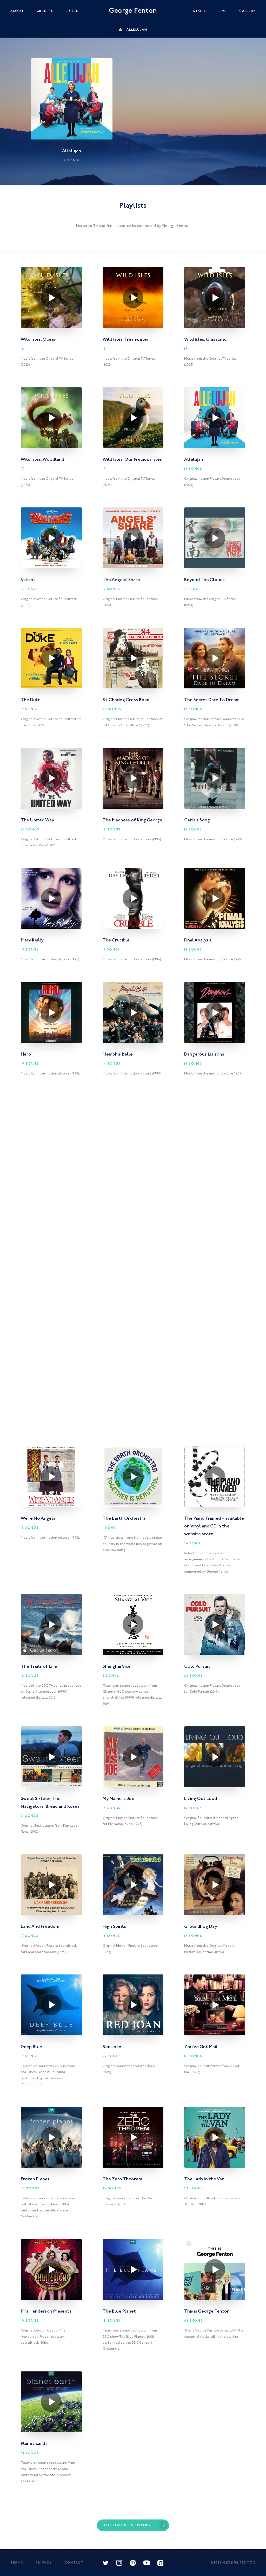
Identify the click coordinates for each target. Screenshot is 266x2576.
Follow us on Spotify (128, 2525)
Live (223, 11)
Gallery (247, 11)
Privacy (44, 2563)
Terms (17, 2563)
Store (200, 11)
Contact (74, 2563)
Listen (72, 11)
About (17, 11)
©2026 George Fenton (233, 2563)
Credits (45, 11)
